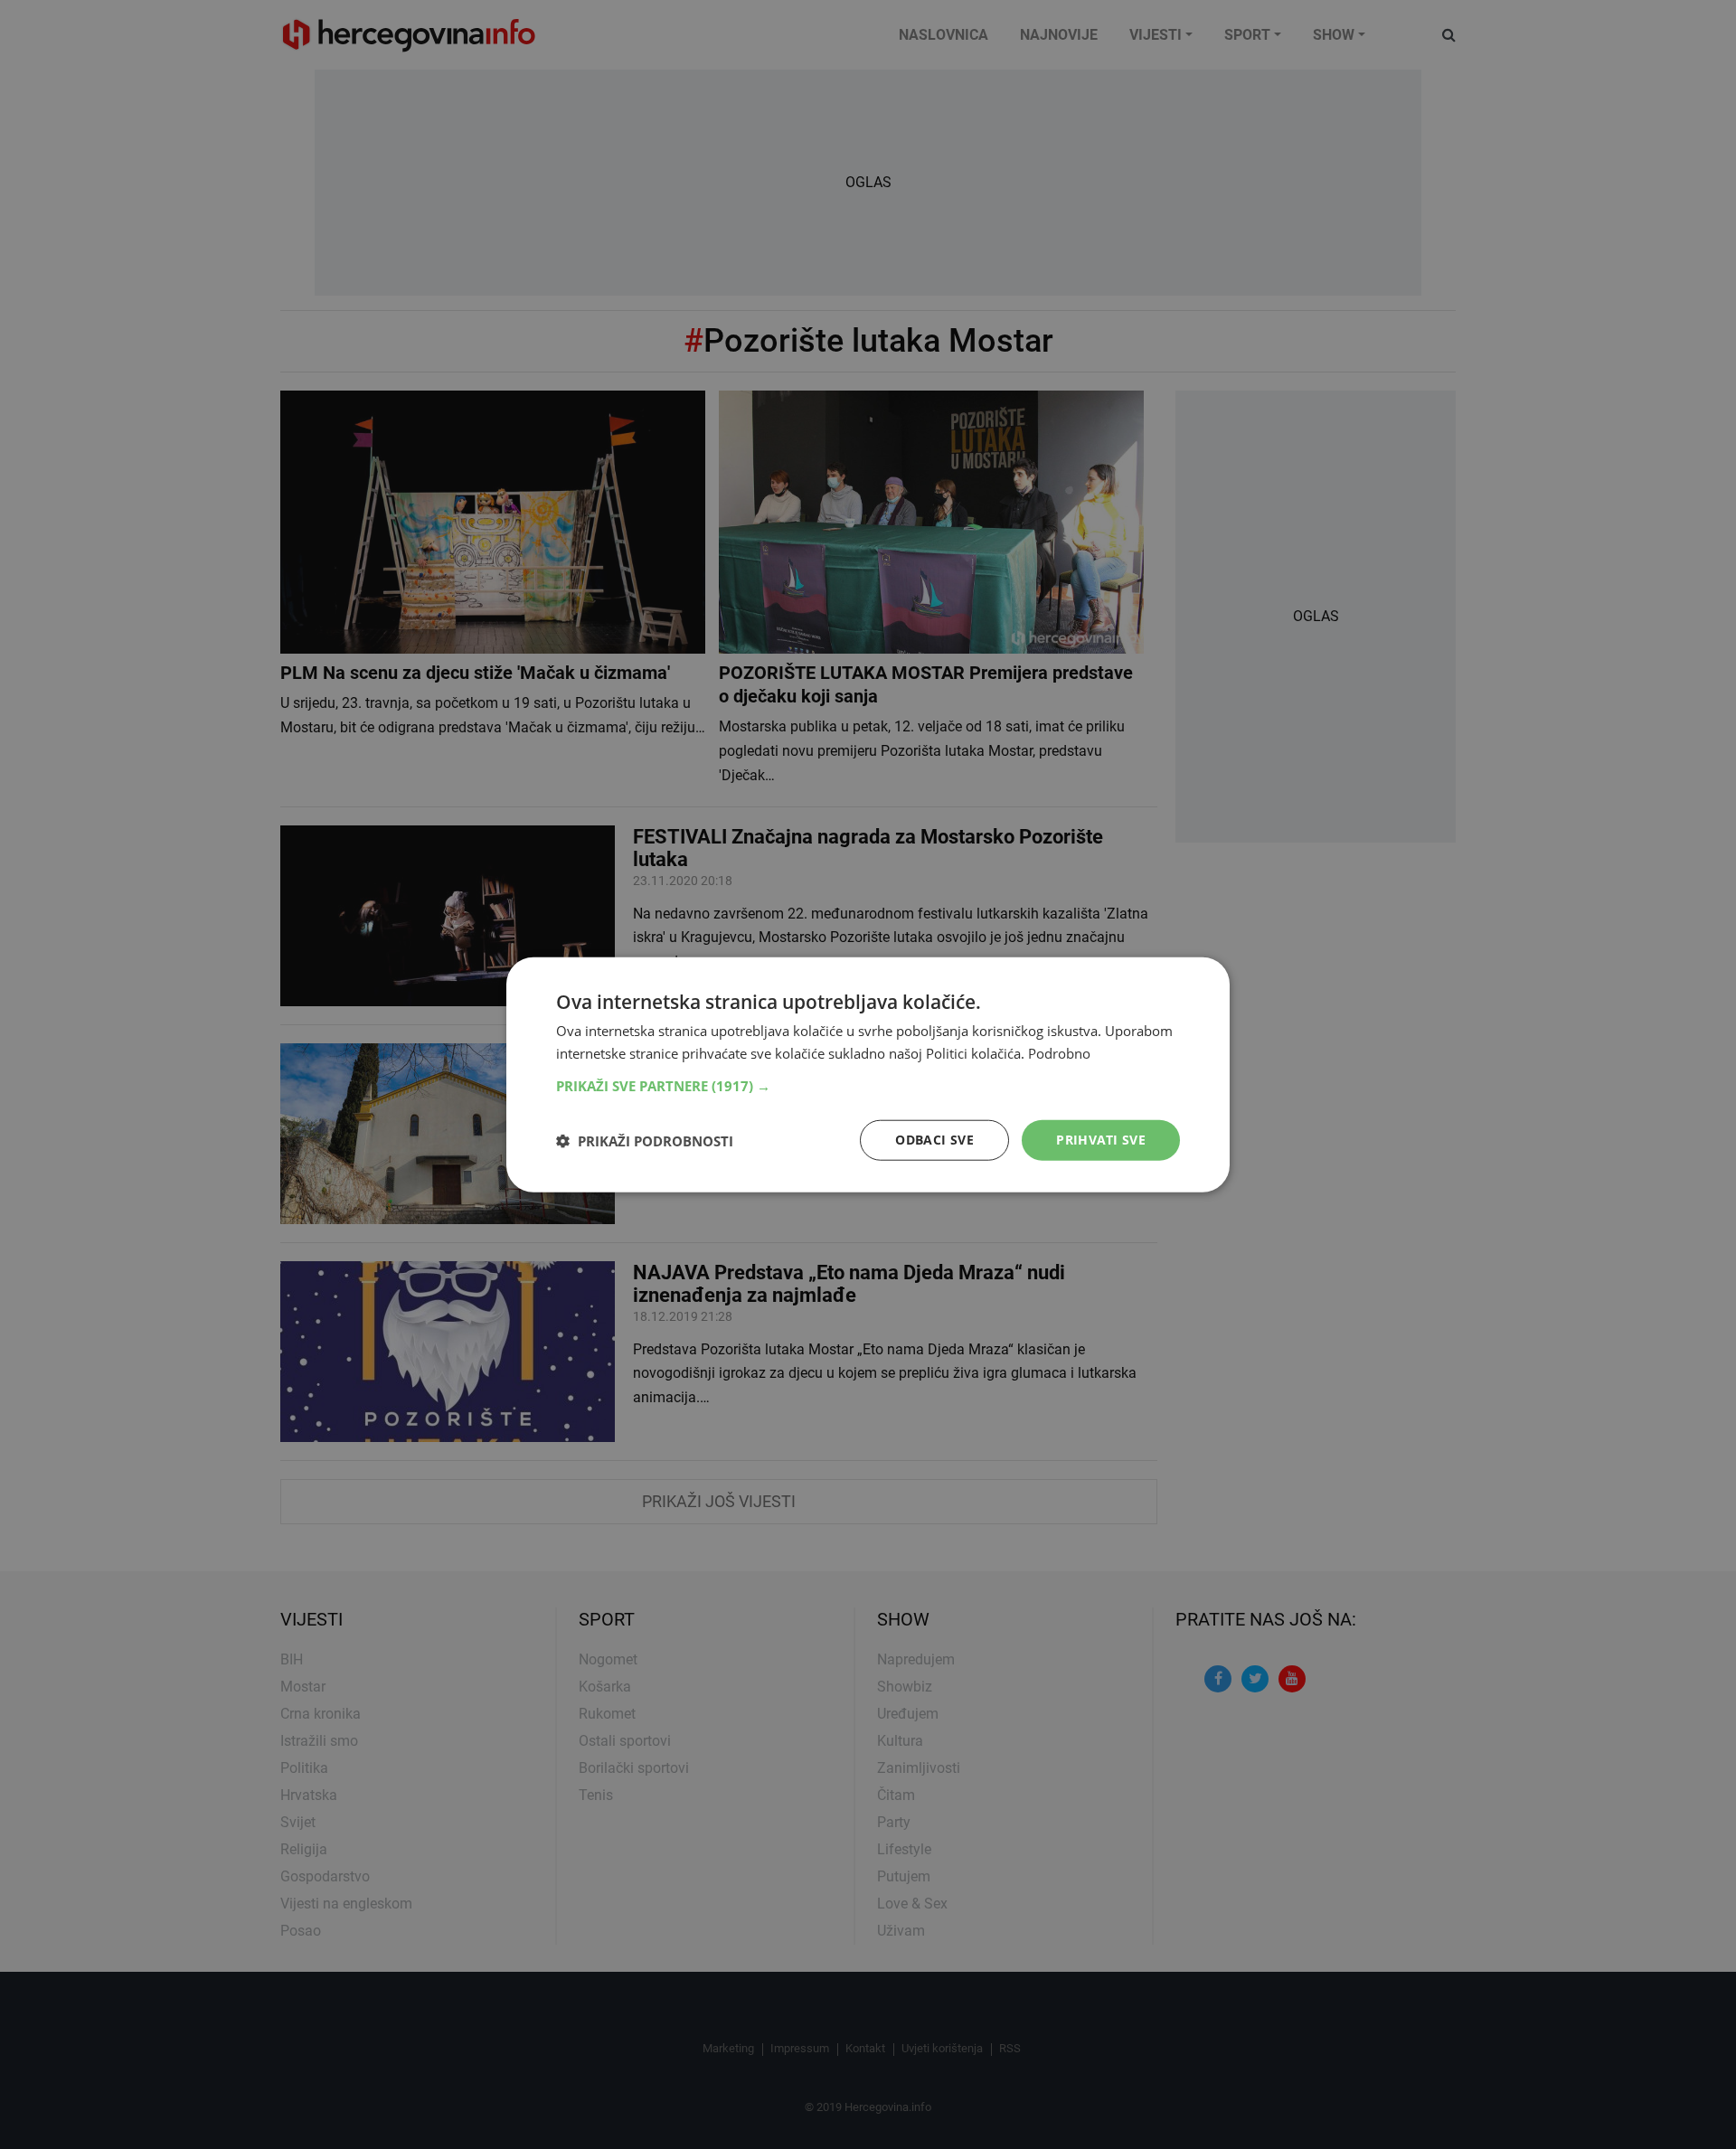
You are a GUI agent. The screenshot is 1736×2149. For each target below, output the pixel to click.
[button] (868, 1086)
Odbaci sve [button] (934, 1140)
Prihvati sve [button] (1101, 1140)
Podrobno (1059, 1052)
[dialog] (868, 1074)
